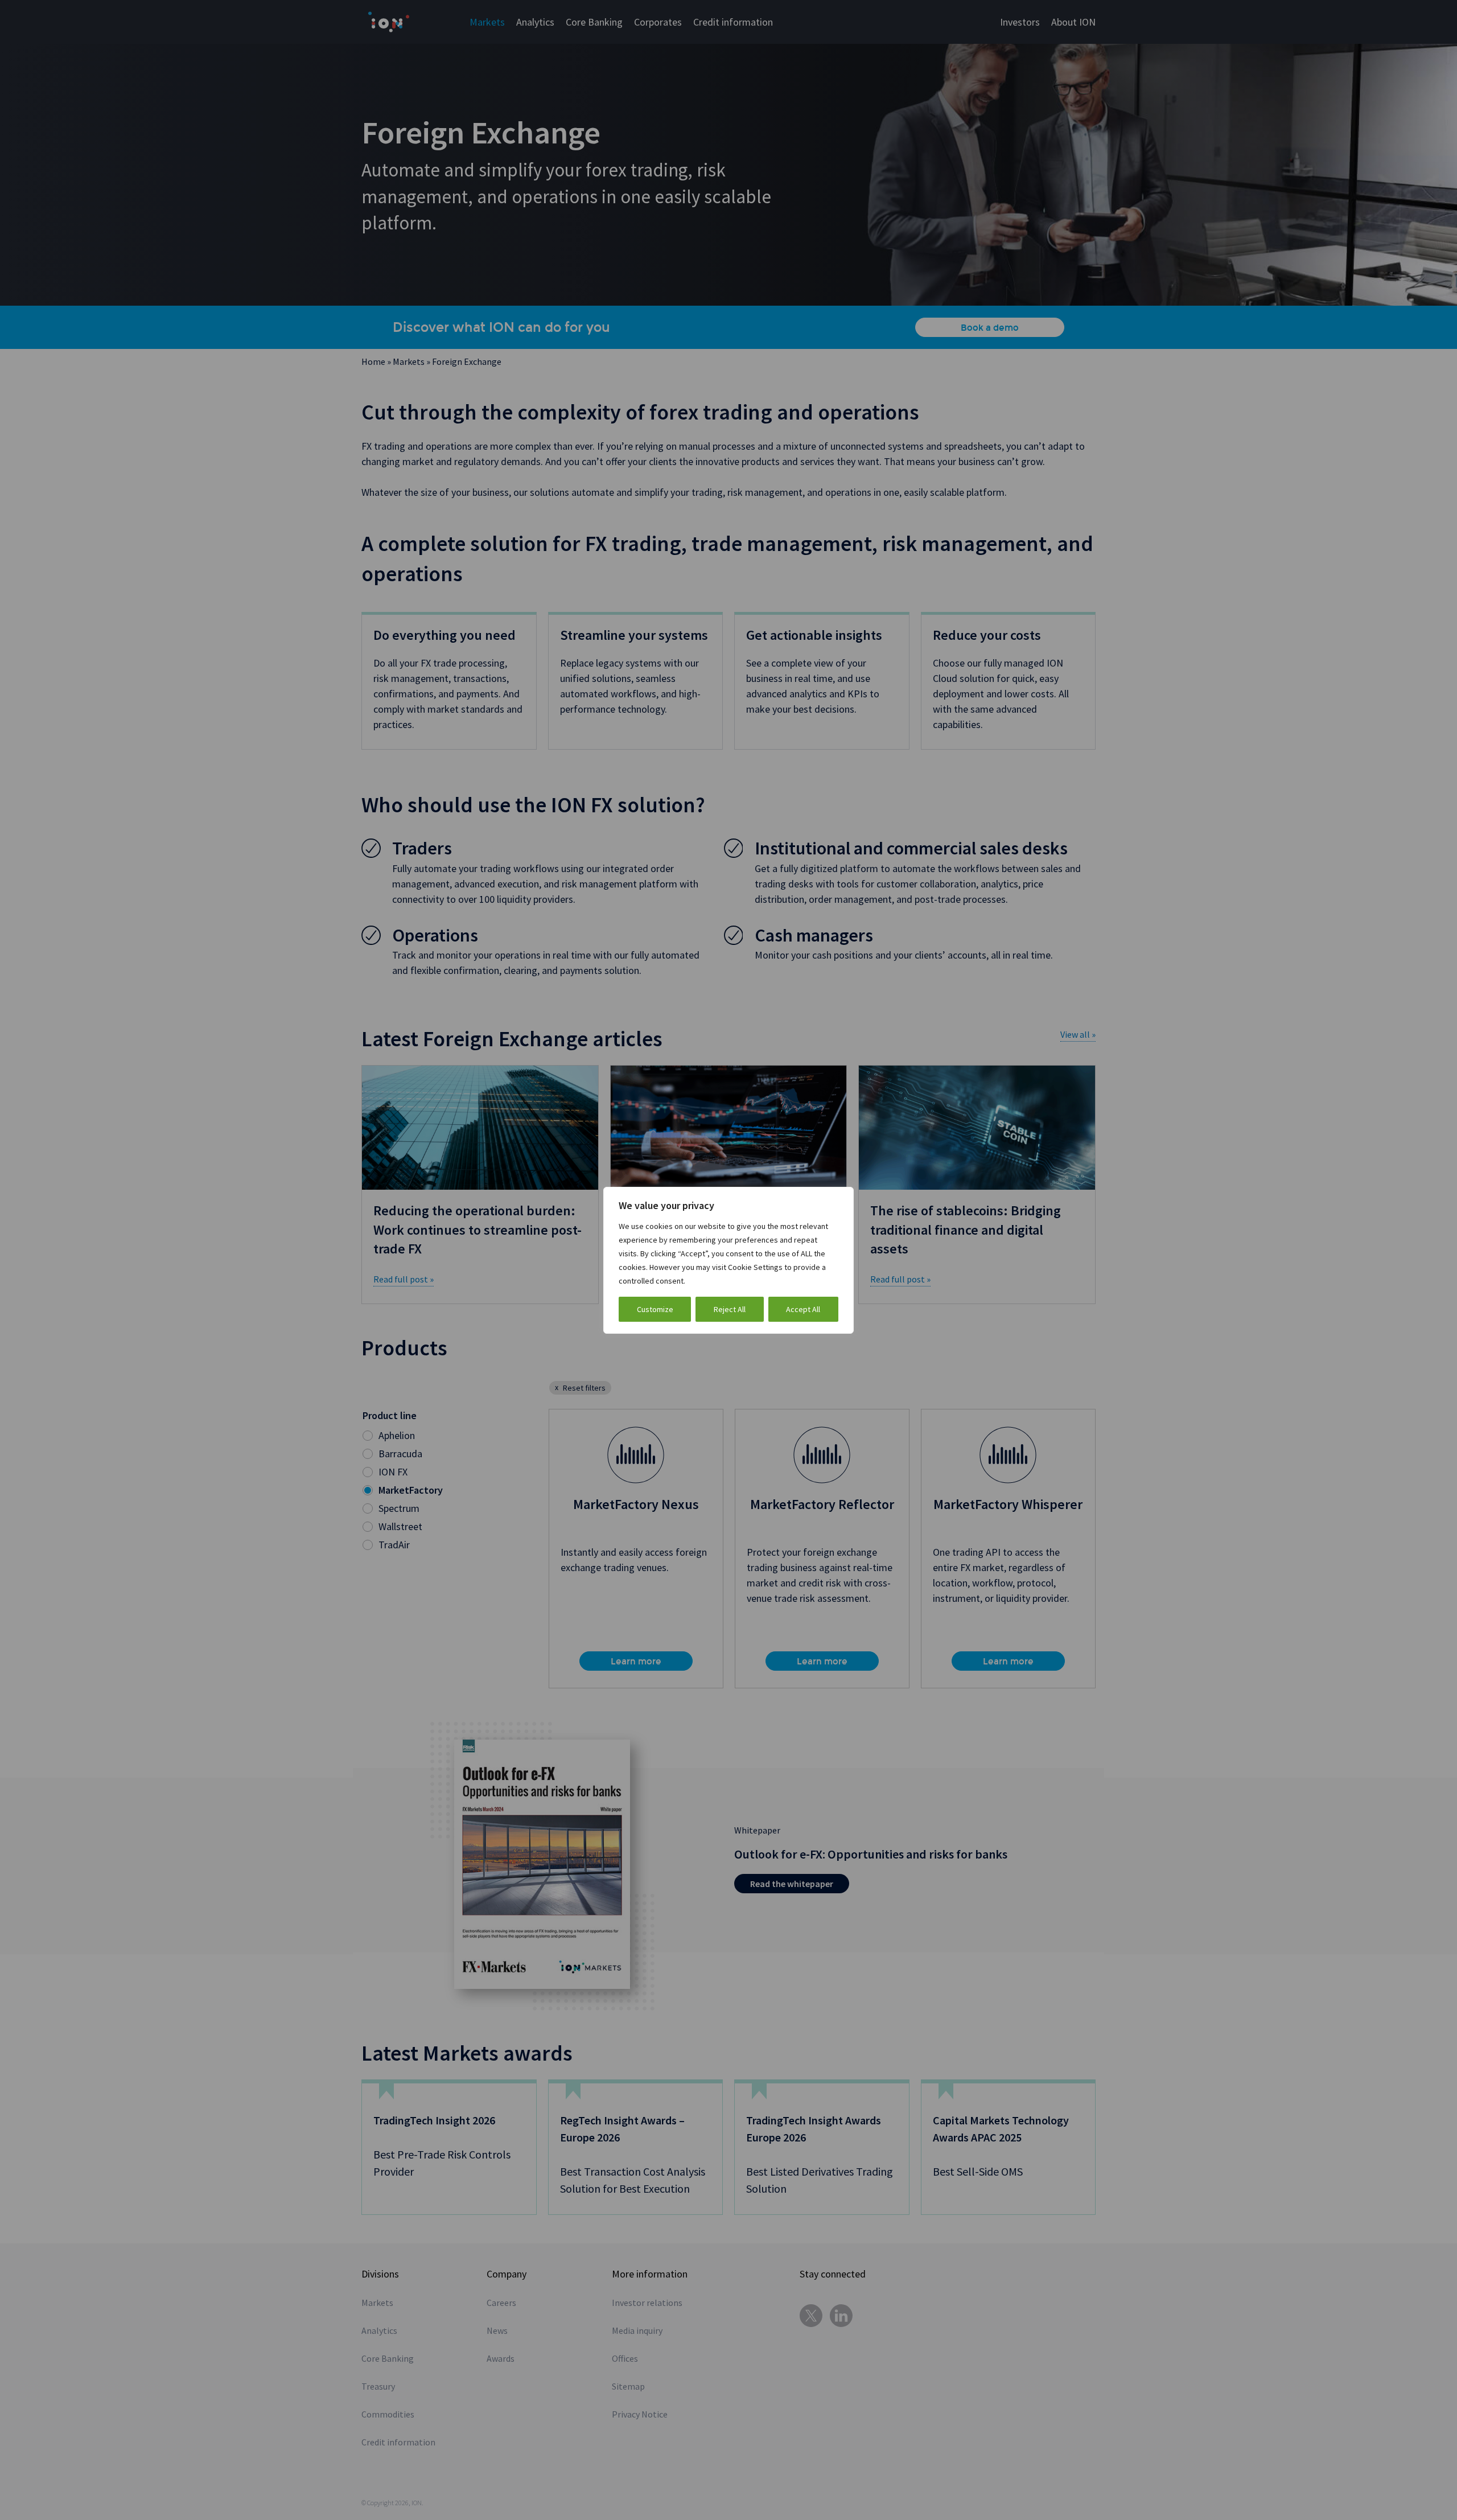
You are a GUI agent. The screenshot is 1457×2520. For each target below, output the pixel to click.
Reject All (730, 1309)
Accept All (803, 1309)
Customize (655, 1309)
